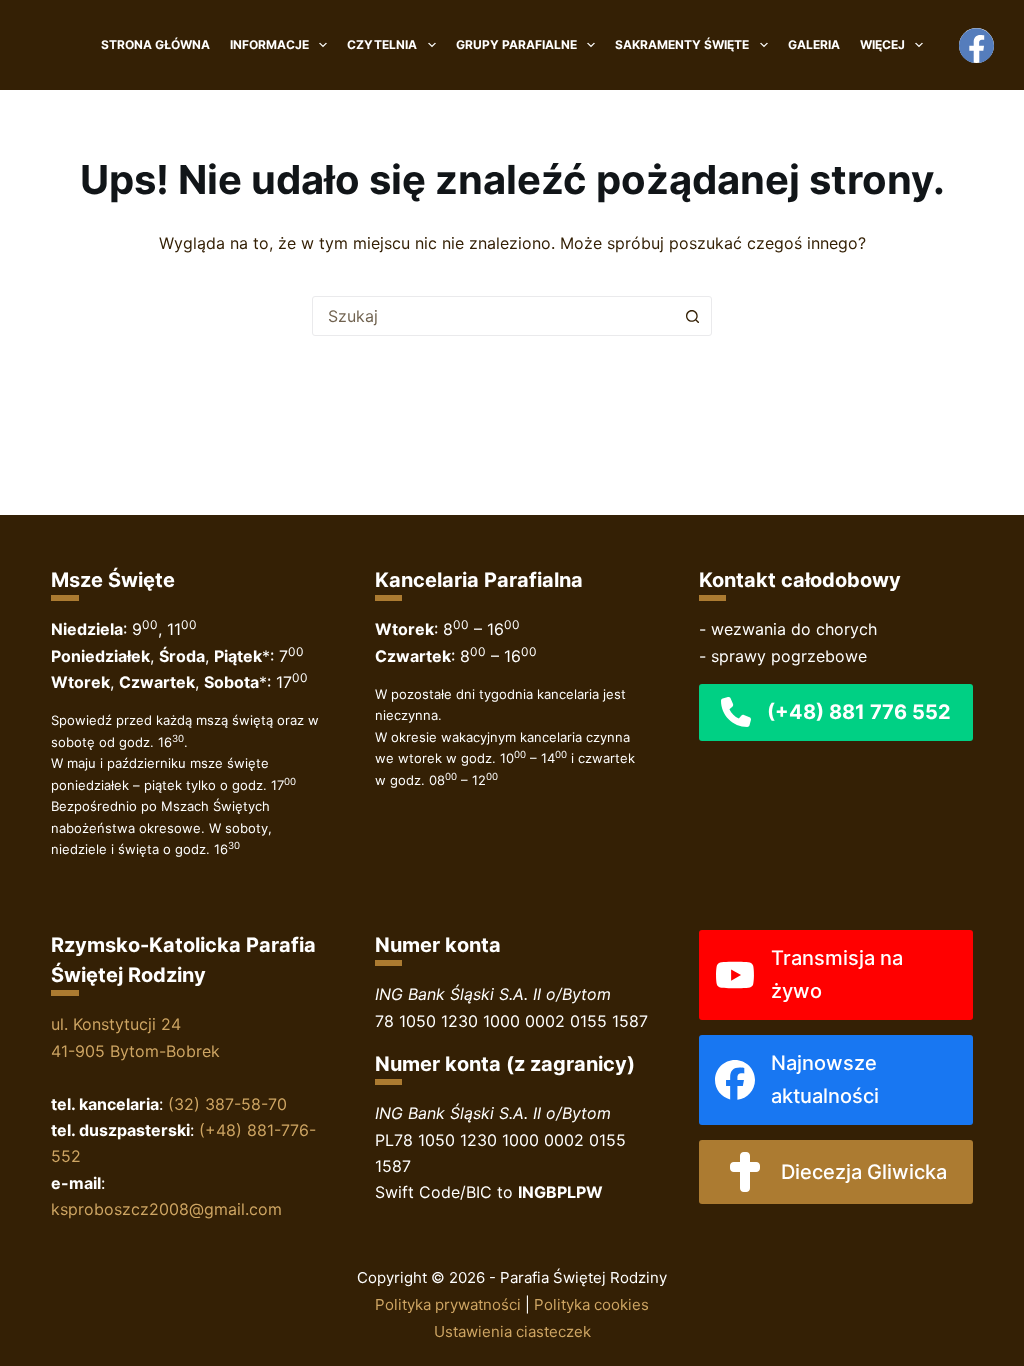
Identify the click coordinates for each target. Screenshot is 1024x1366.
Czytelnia (382, 44)
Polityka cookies (591, 1304)
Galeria (814, 44)
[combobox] (493, 316)
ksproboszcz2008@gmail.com (166, 1209)
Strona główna (155, 44)
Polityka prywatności (448, 1304)
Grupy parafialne (516, 44)
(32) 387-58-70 (227, 1104)
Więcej (882, 44)
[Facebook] (976, 45)
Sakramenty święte (682, 44)
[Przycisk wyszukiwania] (692, 316)
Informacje (269, 44)
